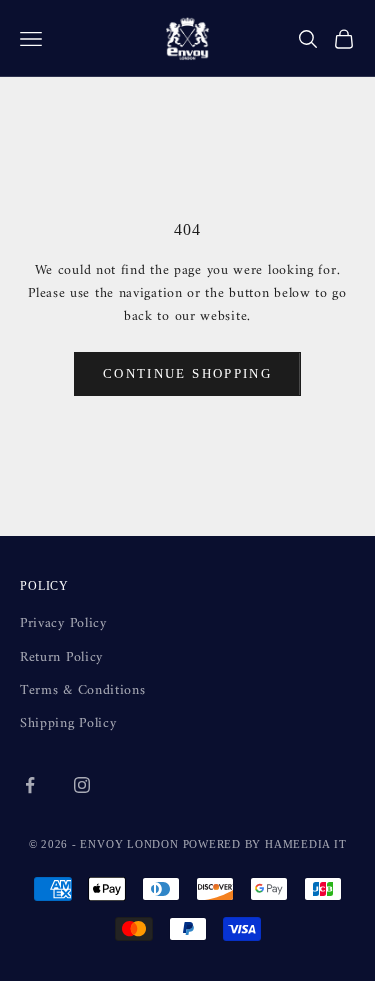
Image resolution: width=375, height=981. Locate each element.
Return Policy (61, 657)
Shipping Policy (68, 723)
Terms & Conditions (83, 690)
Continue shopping (187, 373)
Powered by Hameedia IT (265, 844)
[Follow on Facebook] (30, 785)
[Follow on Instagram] (82, 785)
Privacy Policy (63, 623)
